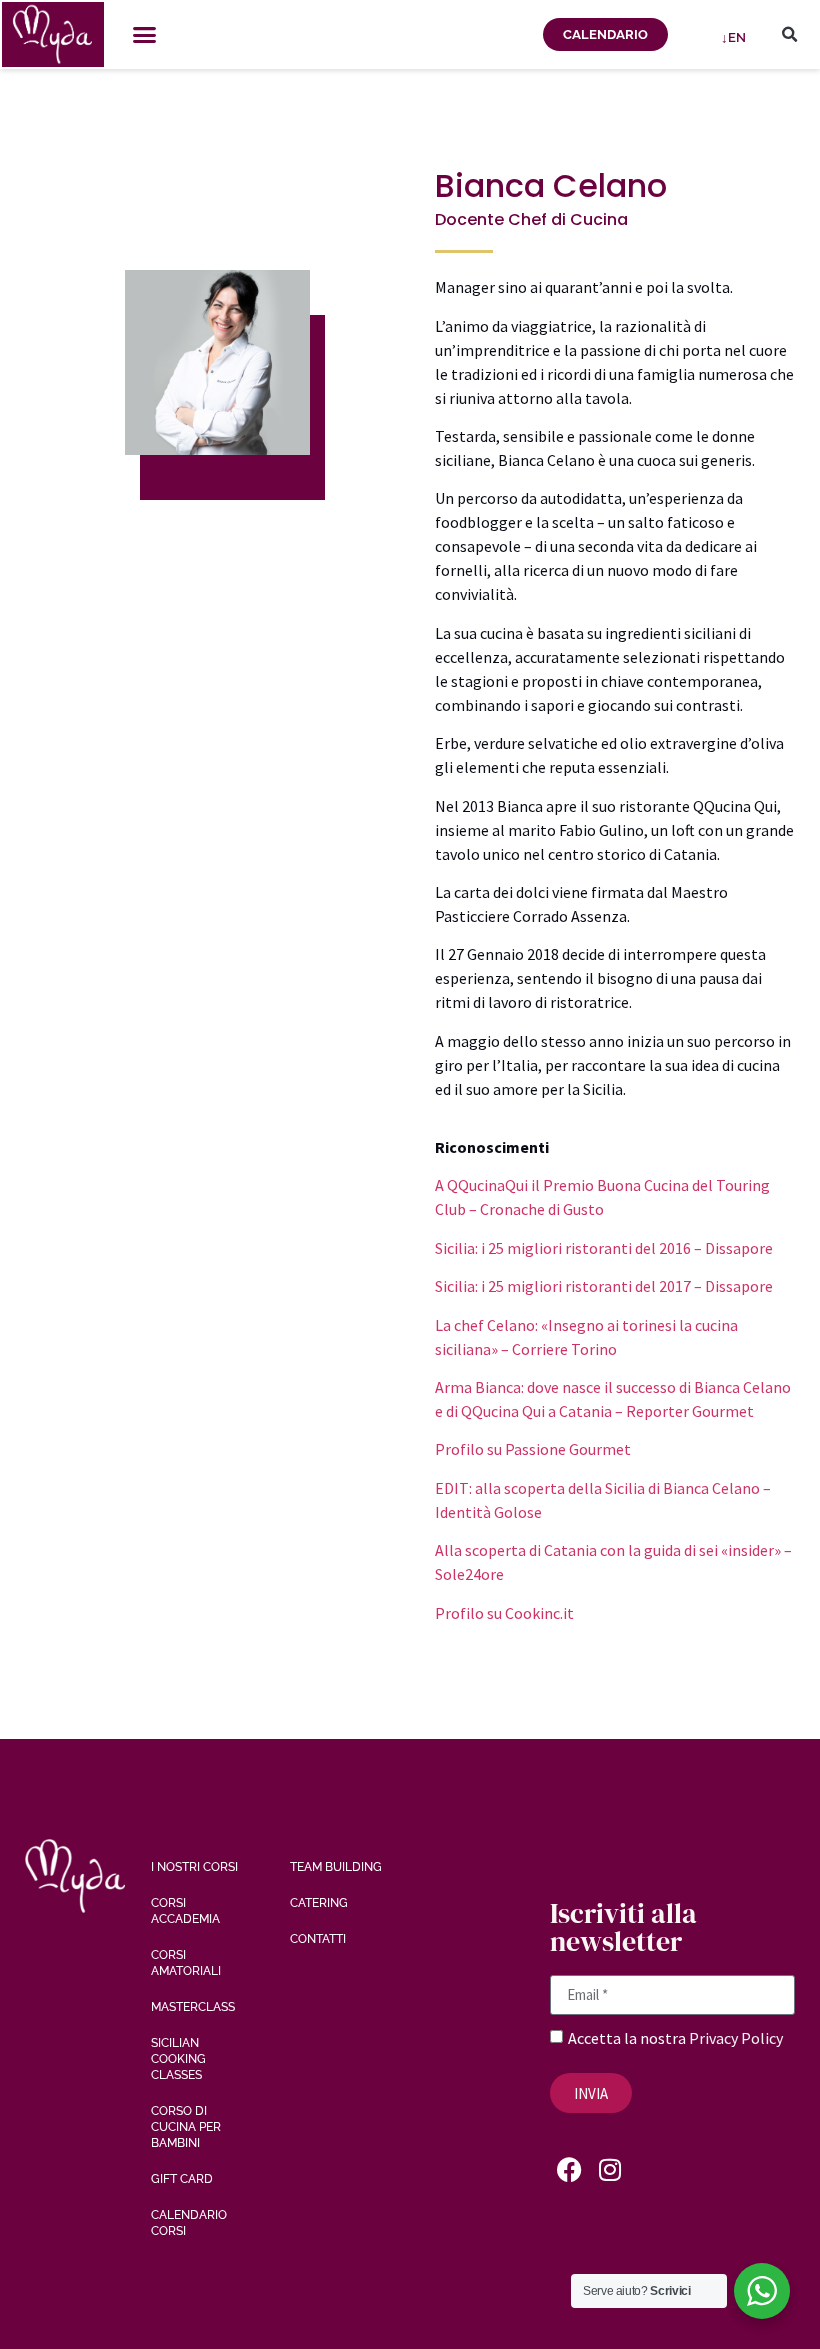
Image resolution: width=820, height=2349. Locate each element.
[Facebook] (570, 2169)
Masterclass (193, 2007)
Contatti (318, 1939)
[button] (145, 35)
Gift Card (182, 2179)
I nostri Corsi (194, 1867)
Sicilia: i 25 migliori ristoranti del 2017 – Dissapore (604, 1286)
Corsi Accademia (185, 1911)
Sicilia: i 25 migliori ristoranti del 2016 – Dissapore (604, 1248)
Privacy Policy (736, 2038)
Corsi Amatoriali (186, 1963)
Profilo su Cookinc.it (504, 1613)
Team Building (336, 1867)
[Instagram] (610, 2169)
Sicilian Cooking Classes (178, 2059)
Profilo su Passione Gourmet (533, 1449)
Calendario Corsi (189, 2223)
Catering (319, 1903)
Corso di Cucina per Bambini (186, 2127)
